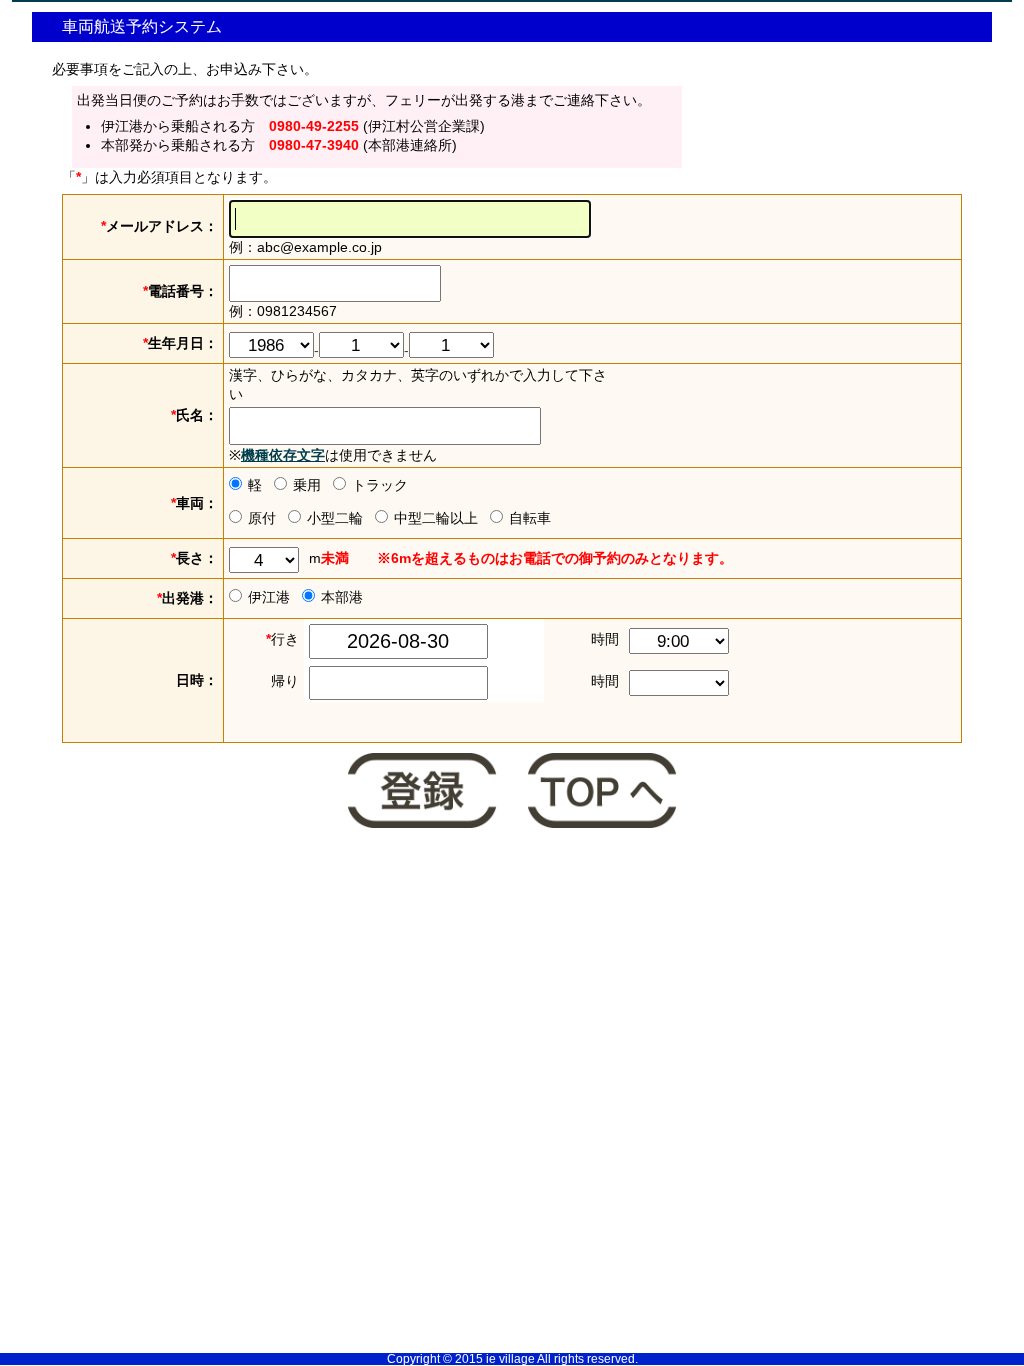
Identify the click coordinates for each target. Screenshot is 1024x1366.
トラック (380, 485)
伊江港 (269, 597)
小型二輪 (335, 518)
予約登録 (422, 793)
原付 (262, 518)
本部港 (342, 597)
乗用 (307, 485)
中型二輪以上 (436, 518)
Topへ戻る (602, 793)
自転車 (530, 518)
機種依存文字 (283, 455)
